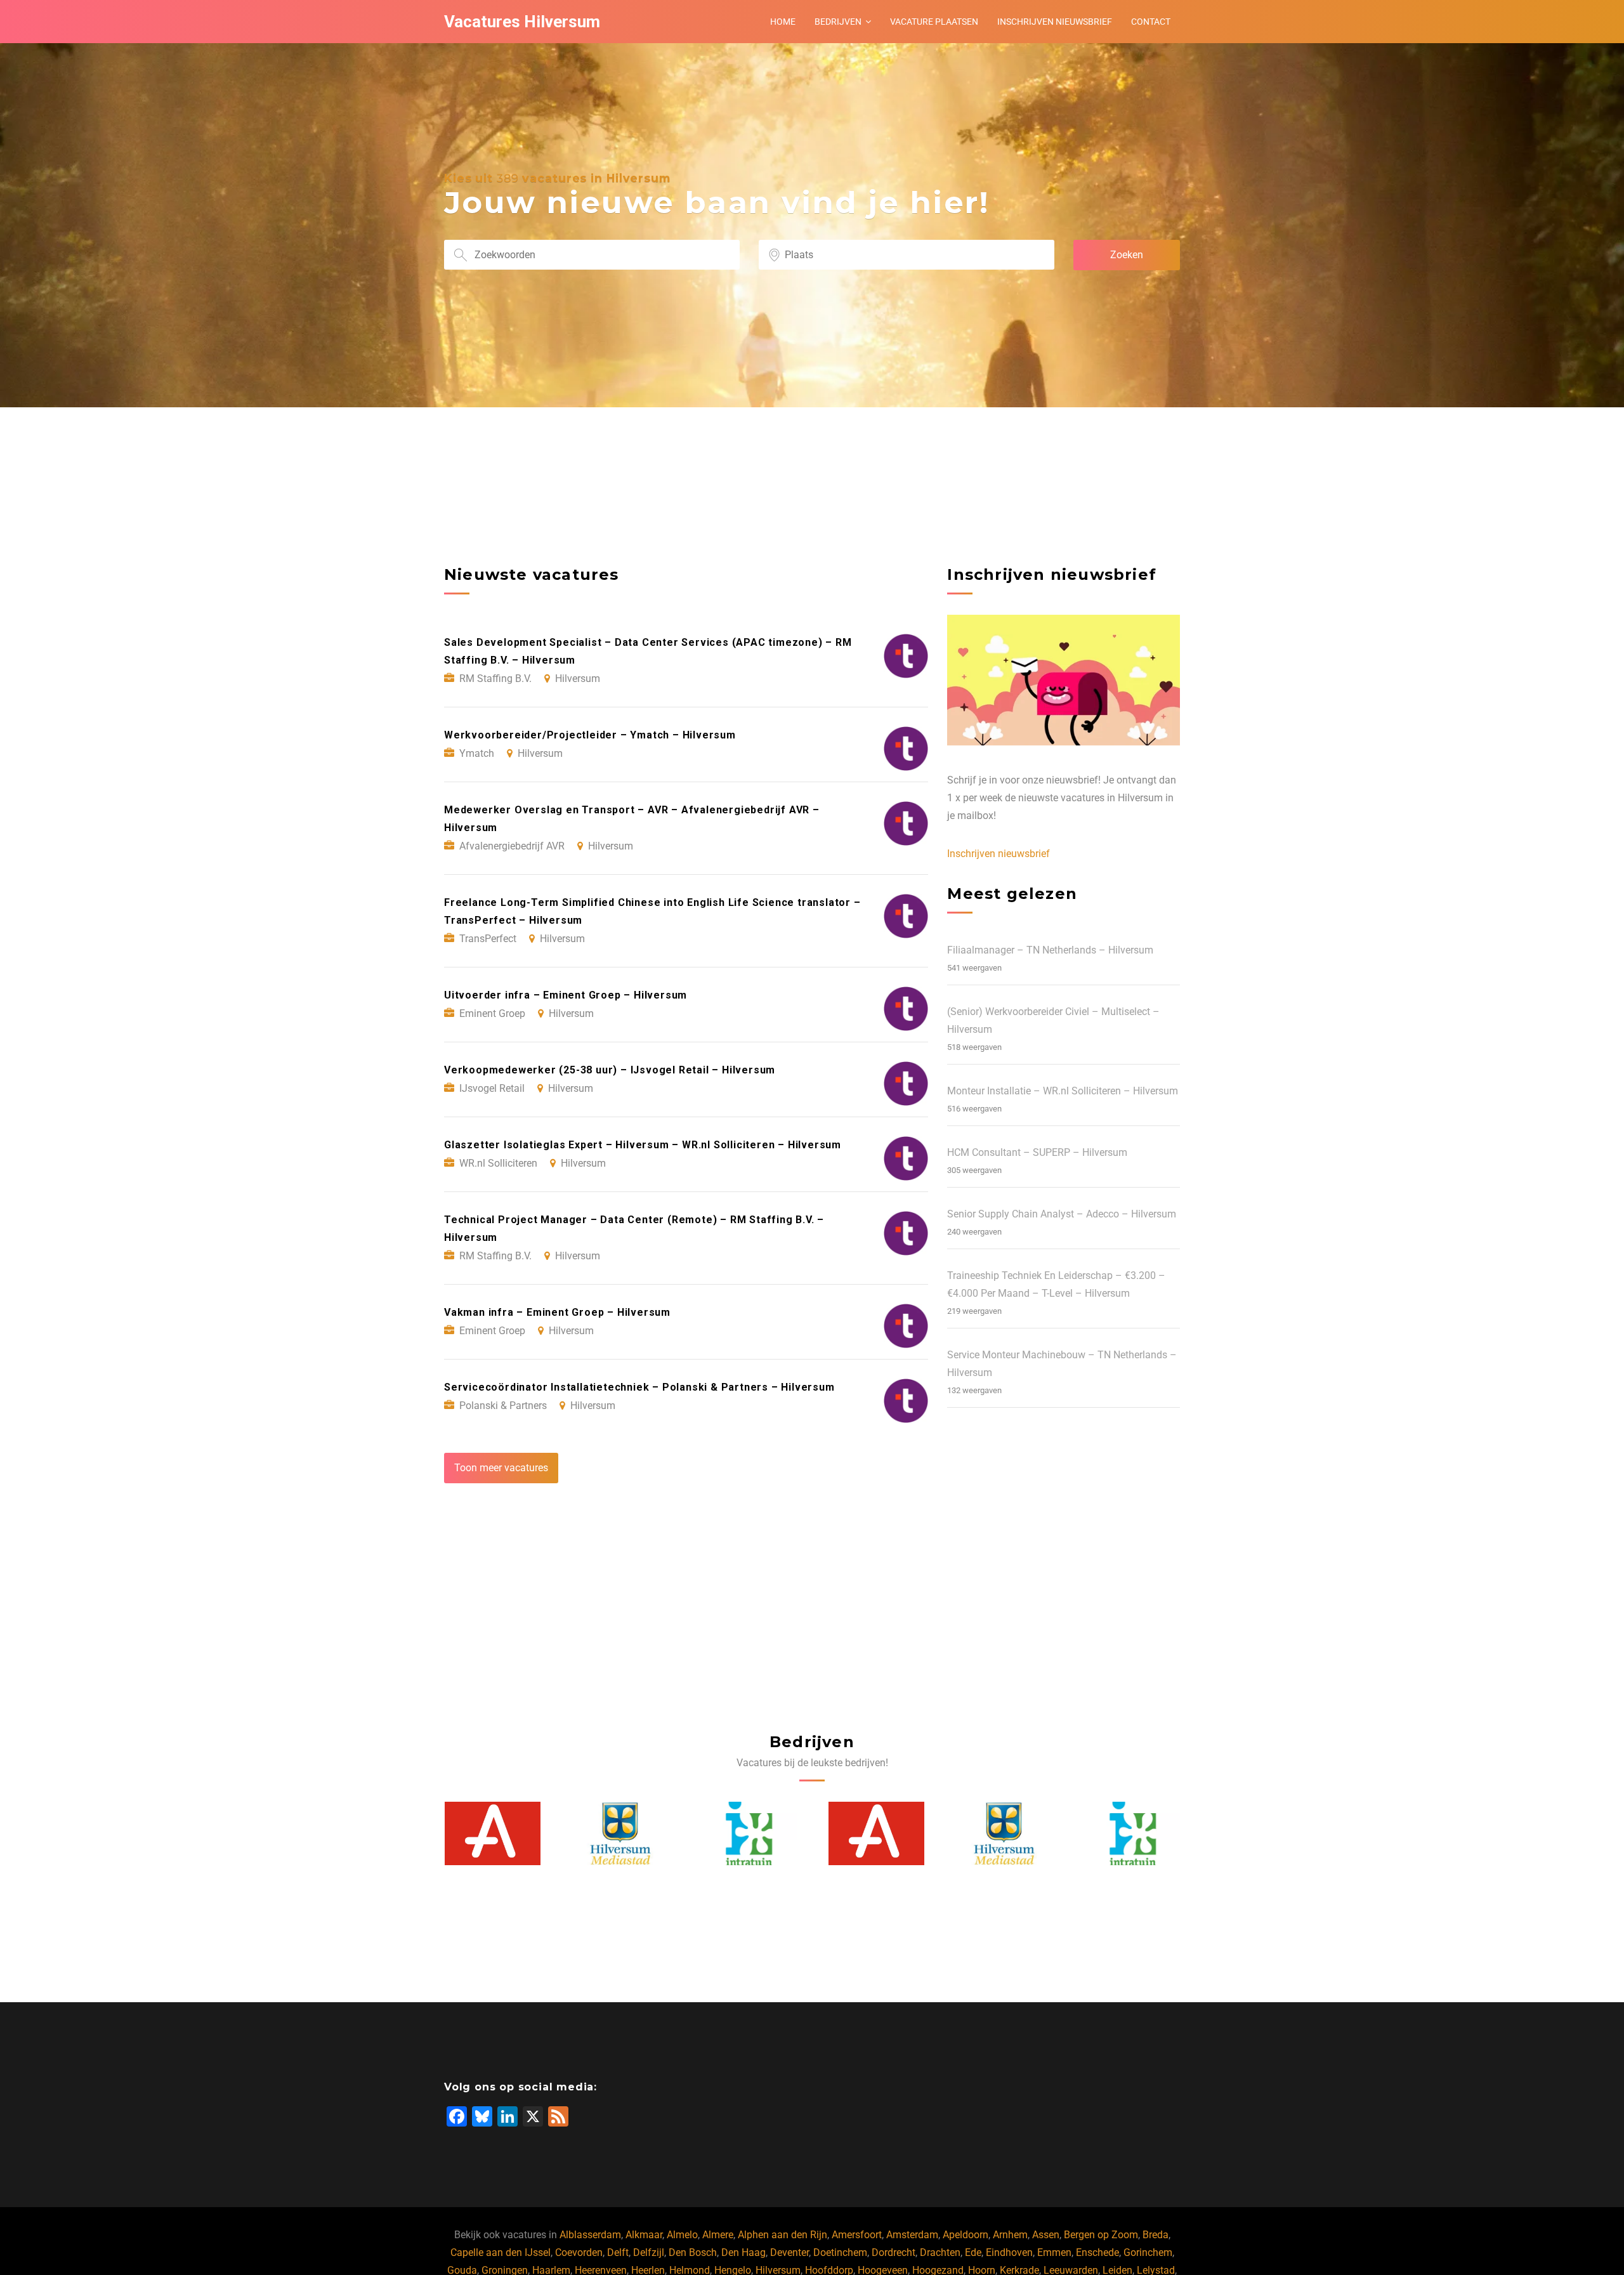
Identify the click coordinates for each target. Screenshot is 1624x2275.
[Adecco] (749, 1834)
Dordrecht (894, 2252)
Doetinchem (840, 2252)
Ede (973, 2252)
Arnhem (1010, 2235)
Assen (1046, 2235)
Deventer (789, 2252)
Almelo (682, 2235)
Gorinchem (1148, 2252)
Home (783, 22)
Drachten (940, 2252)
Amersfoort (857, 2235)
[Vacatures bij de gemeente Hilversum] (492, 1834)
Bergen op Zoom (1101, 2235)
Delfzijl (649, 2252)
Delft (618, 2252)
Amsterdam (912, 2235)
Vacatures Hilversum (522, 22)
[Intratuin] (620, 1834)
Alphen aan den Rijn (783, 2235)
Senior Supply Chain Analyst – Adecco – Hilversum (1062, 1214)
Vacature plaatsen (934, 22)
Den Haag (743, 2252)
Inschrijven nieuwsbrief (1055, 22)
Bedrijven (838, 22)
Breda (1156, 2235)
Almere (718, 2235)
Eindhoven (1009, 2252)
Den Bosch (693, 2252)
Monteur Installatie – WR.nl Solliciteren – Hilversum (1063, 1091)
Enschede (1097, 2252)
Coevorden (579, 2252)
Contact (1151, 22)
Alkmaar (644, 2235)
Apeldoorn (966, 2235)
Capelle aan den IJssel (501, 2252)
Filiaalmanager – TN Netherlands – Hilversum (1050, 950)
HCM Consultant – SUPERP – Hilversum (1037, 1152)
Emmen (1054, 2252)
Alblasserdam (590, 2235)
